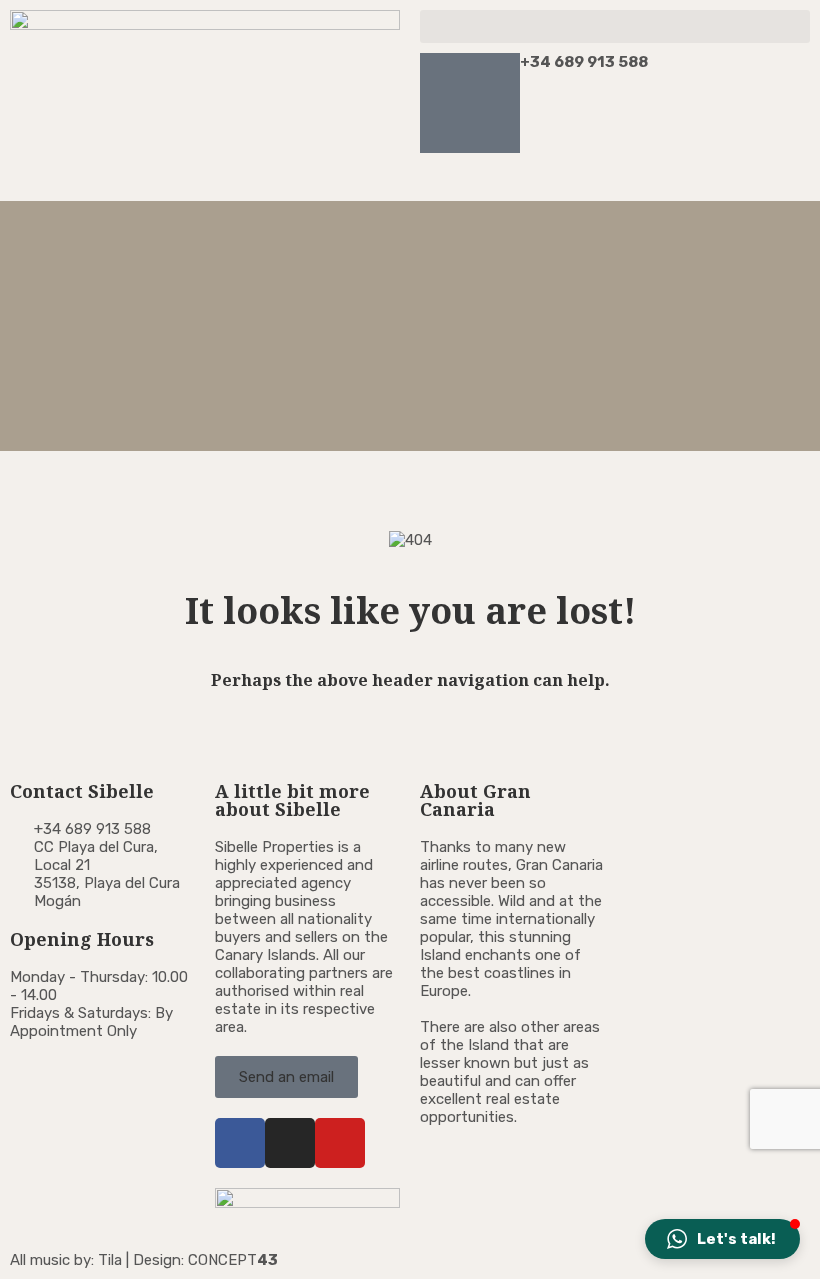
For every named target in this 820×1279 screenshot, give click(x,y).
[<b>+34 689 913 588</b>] (470, 103)
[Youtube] (340, 1143)
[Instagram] (290, 1143)
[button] (615, 26)
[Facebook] (240, 1143)
